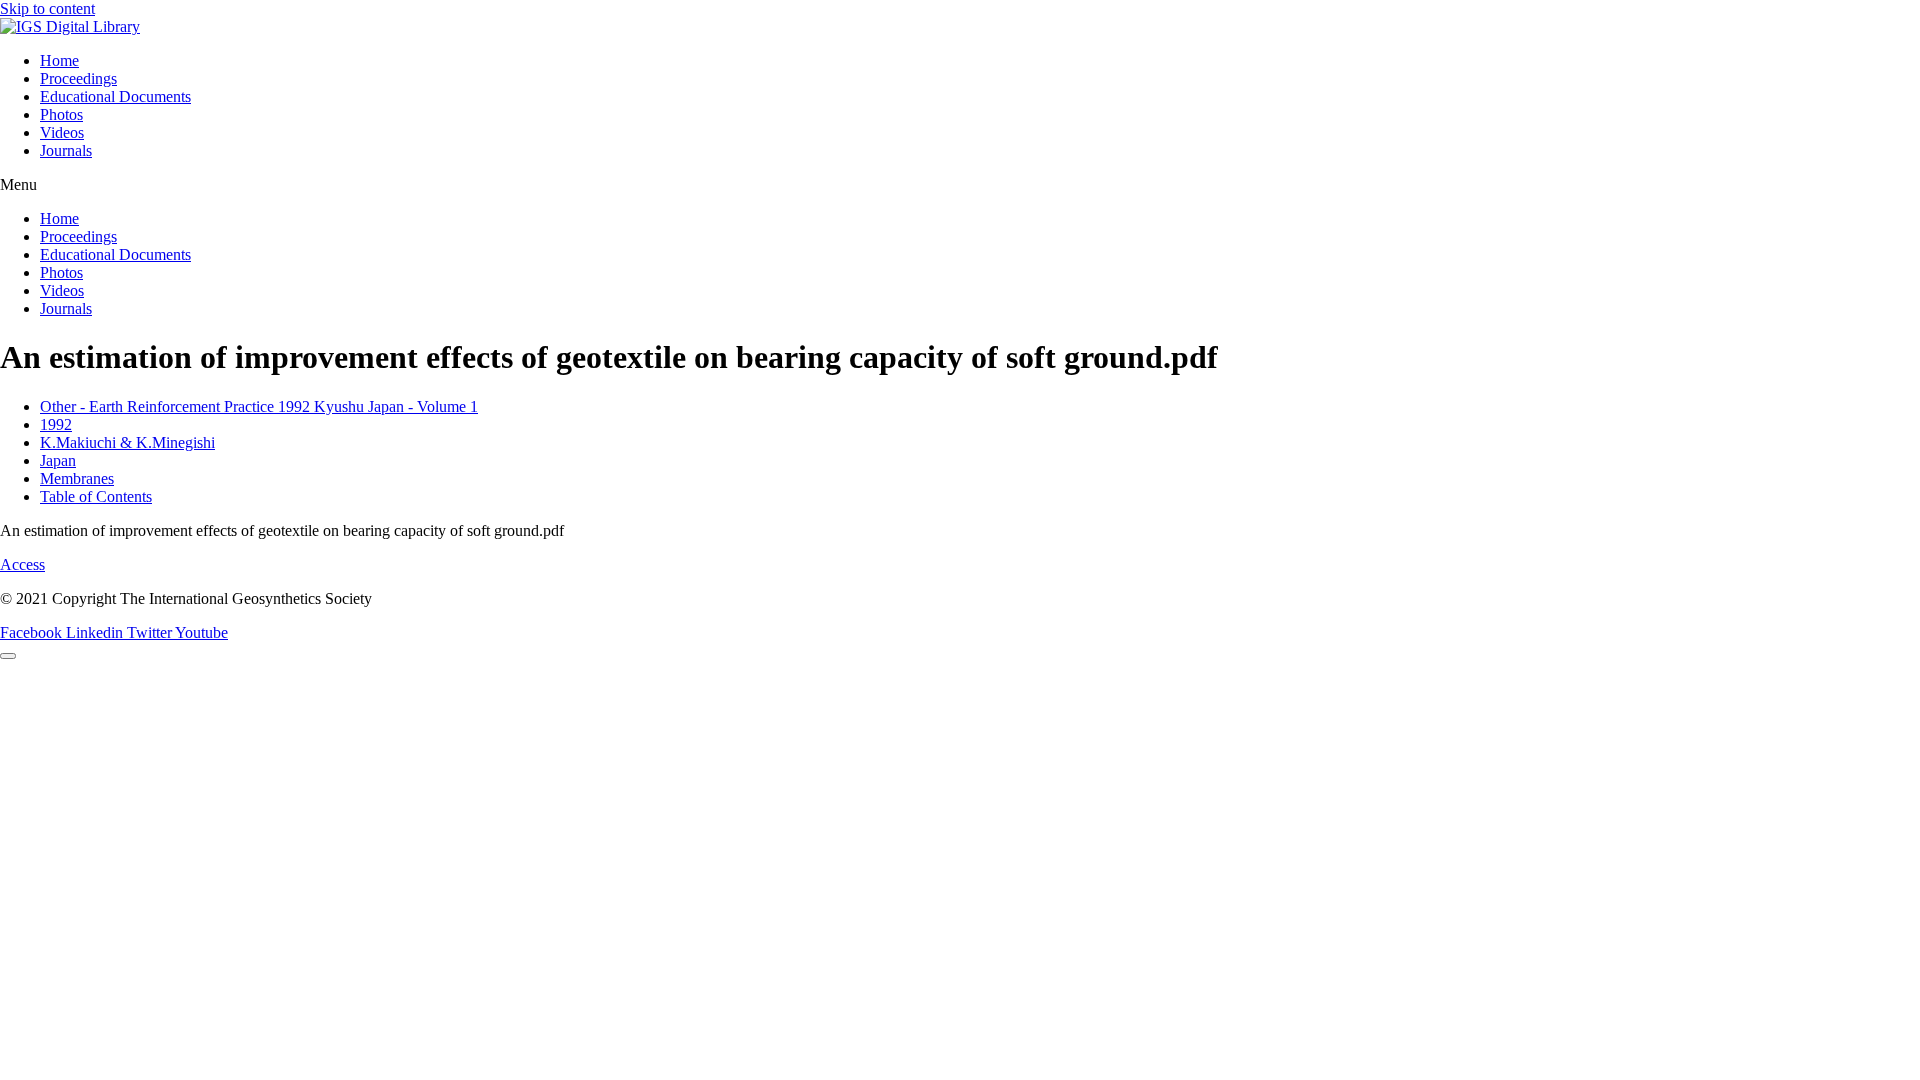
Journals (66, 150)
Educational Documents (115, 96)
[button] (960, 185)
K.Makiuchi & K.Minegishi (127, 442)
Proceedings (78, 78)
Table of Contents (96, 496)
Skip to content (47, 8)
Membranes (77, 478)
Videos (62, 132)
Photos (61, 114)
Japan (58, 460)
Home (59, 60)
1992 (56, 424)
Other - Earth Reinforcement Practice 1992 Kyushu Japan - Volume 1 (259, 406)
